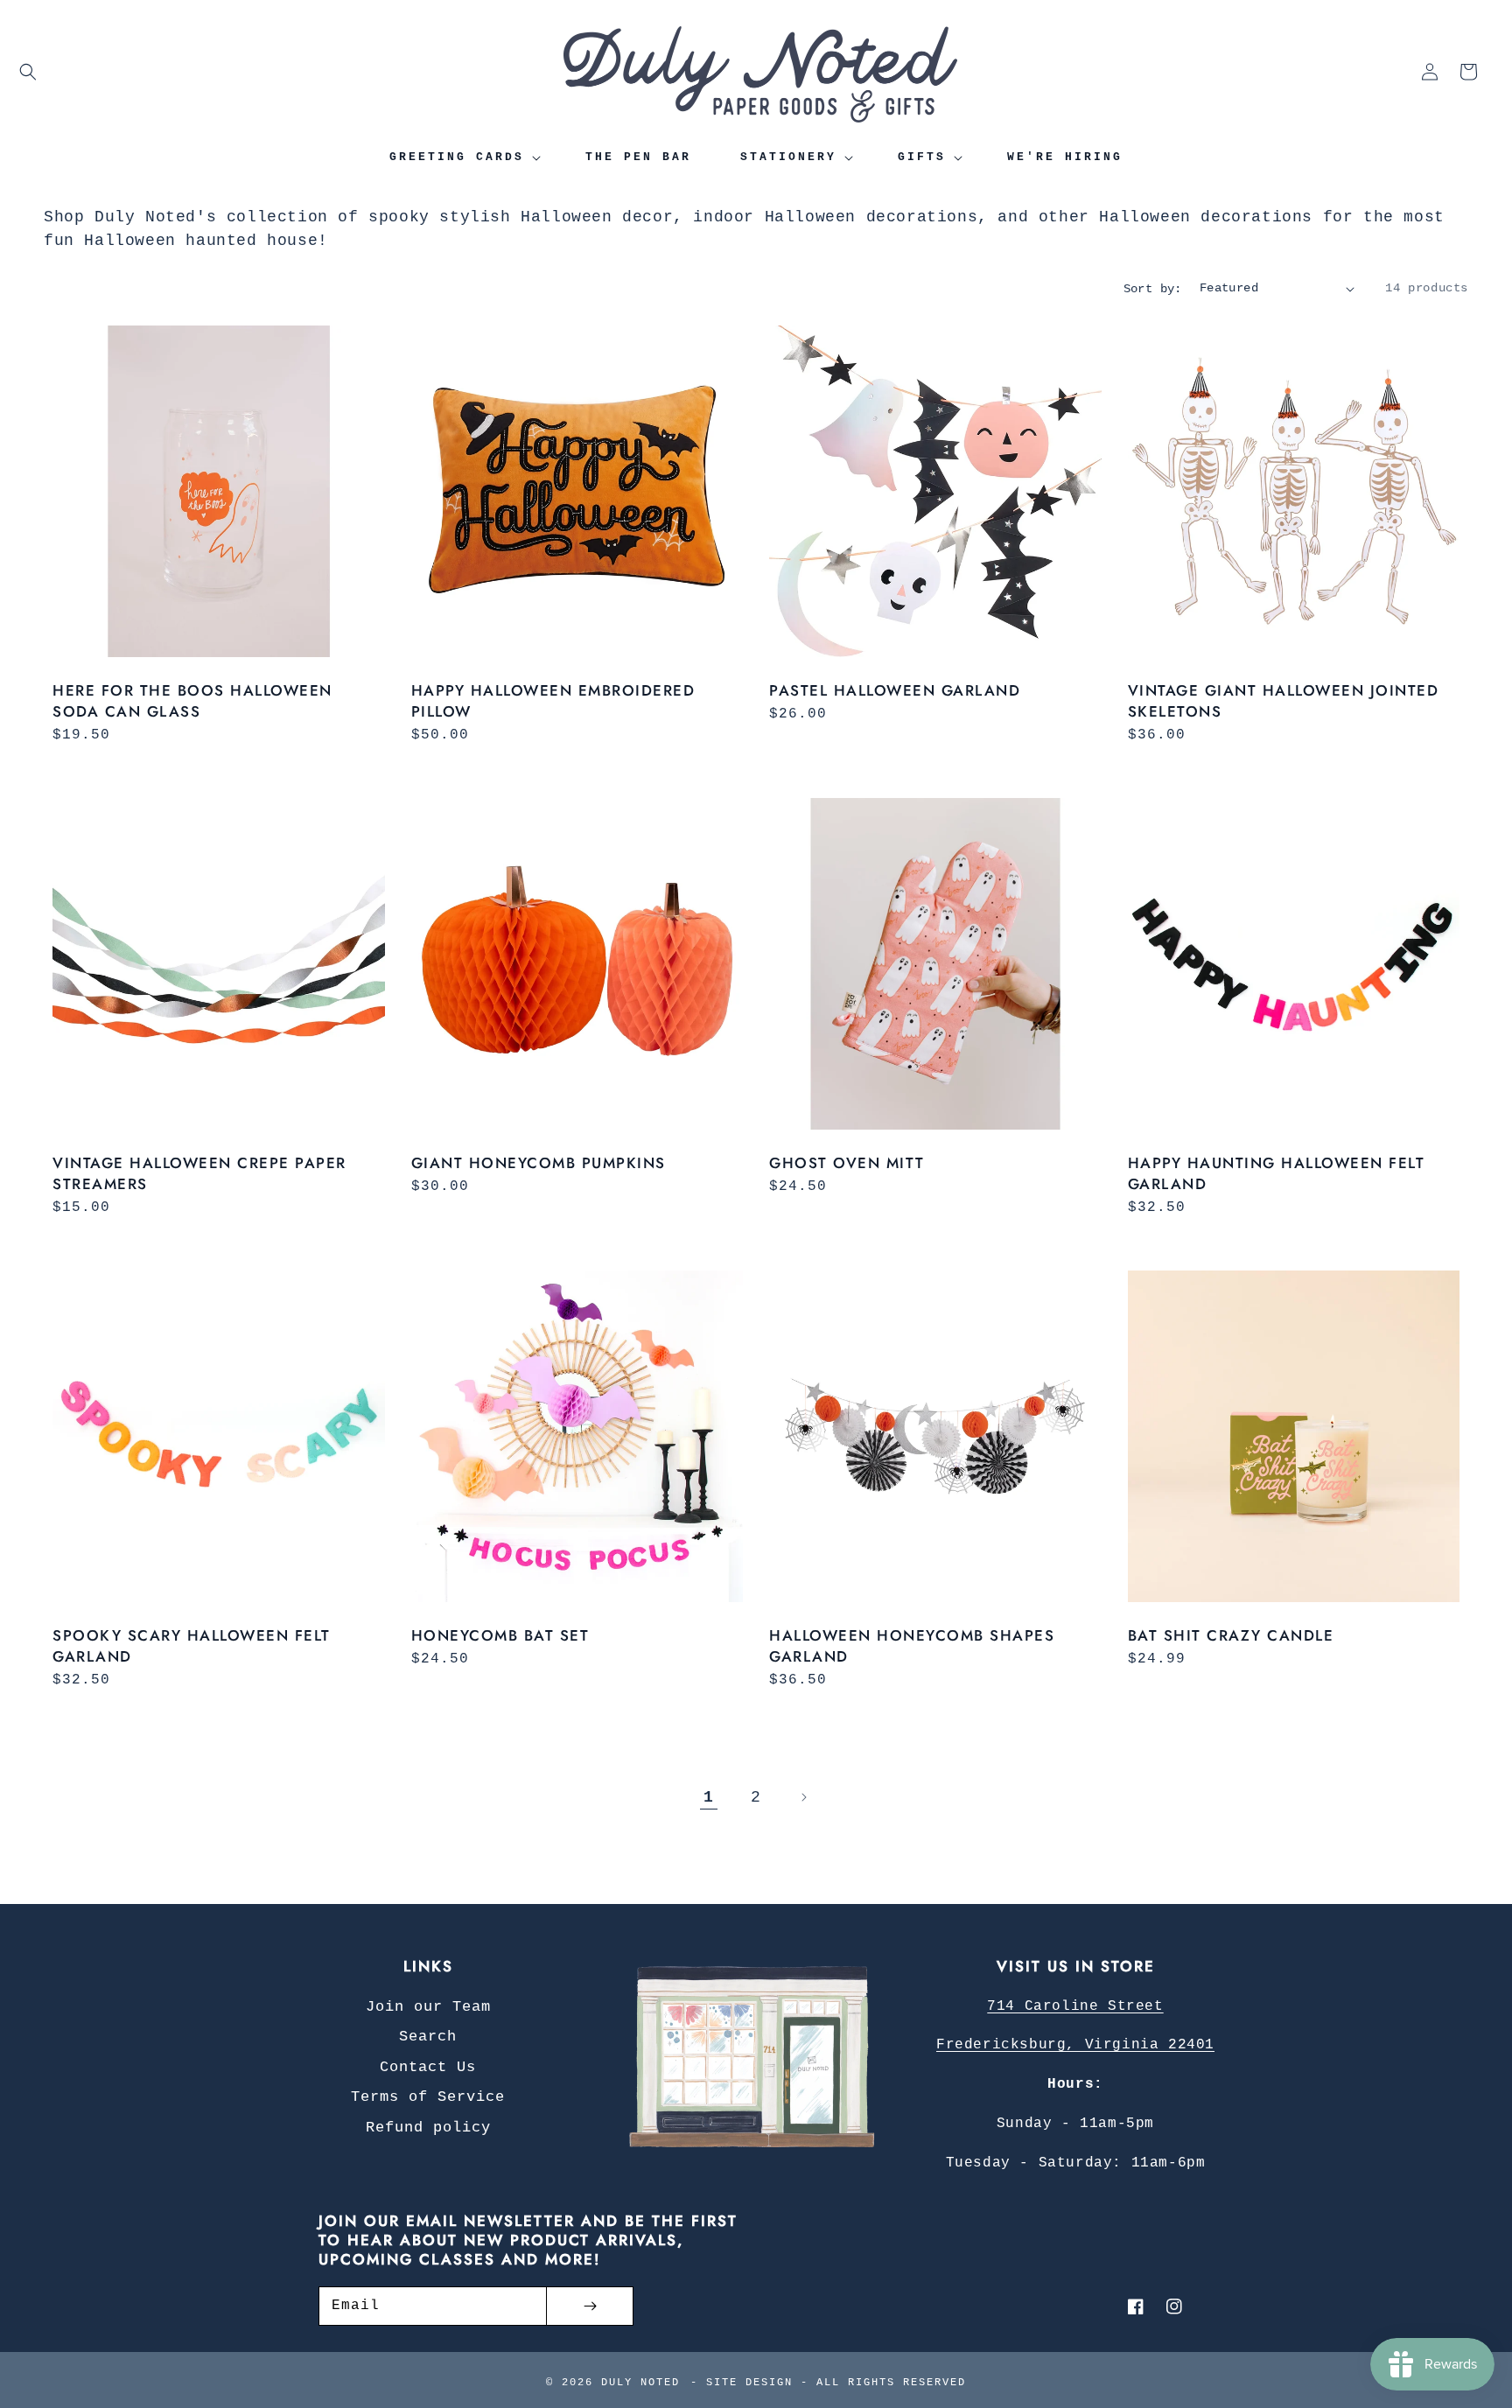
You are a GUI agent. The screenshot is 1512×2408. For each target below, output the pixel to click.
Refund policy (428, 2128)
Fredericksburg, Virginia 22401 (1075, 2045)
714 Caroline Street (1075, 2006)
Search (428, 2037)
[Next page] (803, 1797)
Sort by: (1153, 289)
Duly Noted (640, 2383)
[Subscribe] (590, 2306)
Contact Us (428, 2067)
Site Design (749, 2383)
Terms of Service (428, 2097)
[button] (28, 72)
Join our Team (428, 2007)
